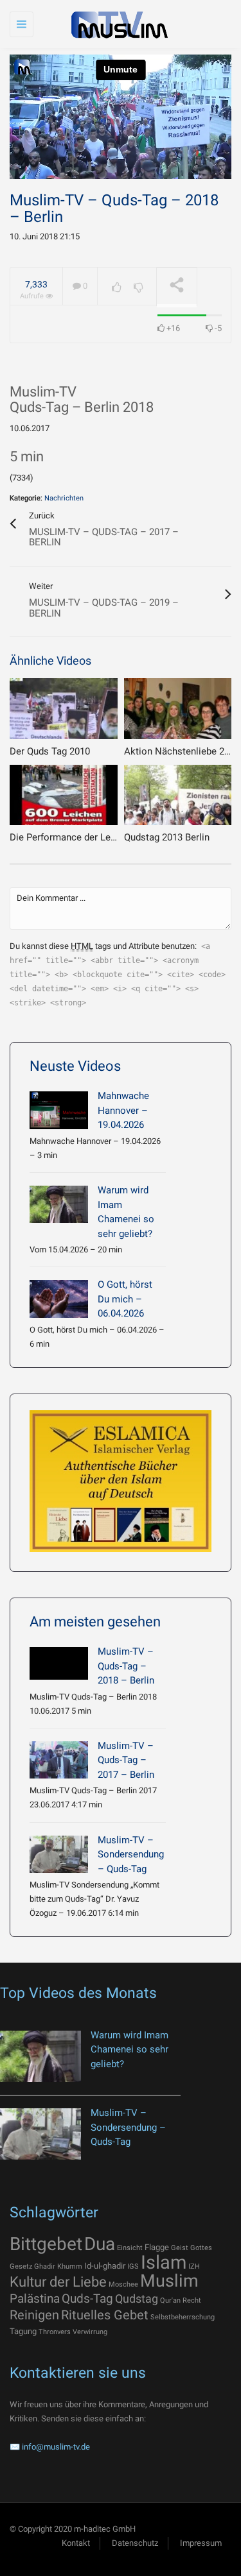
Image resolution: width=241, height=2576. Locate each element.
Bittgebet (46, 2244)
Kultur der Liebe (58, 2282)
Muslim (169, 2281)
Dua (100, 2244)
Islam (164, 2262)
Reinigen (34, 2315)
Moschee (123, 2284)
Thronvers (55, 2332)
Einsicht (130, 2248)
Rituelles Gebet (105, 2315)
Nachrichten (64, 498)
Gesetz (21, 2266)
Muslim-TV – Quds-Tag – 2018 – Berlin (126, 1666)
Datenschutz (135, 2543)
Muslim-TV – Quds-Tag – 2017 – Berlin (126, 1760)
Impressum (201, 2543)
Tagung (23, 2331)
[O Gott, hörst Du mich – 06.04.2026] (59, 1299)
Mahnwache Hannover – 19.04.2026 (123, 1110)
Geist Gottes (192, 2248)
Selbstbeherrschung (183, 2317)
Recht (192, 2300)
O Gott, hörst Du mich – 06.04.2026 (125, 1299)
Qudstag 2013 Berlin (167, 837)
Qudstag (137, 2299)
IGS (133, 2266)
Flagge (157, 2247)
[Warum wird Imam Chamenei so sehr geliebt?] (59, 1204)
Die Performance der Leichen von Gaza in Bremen (115, 837)
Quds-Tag (87, 2299)
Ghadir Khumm (58, 2266)
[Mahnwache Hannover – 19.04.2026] (59, 1110)
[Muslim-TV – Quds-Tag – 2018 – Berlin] (59, 1663)
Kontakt (76, 2543)
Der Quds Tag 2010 (50, 751)
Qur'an (170, 2300)
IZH (194, 2266)
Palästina (35, 2299)
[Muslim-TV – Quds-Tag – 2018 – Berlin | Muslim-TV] (117, 24)
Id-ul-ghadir (105, 2266)
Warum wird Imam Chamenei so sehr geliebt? (129, 2050)
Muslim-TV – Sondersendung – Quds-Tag (131, 1855)
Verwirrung (90, 2332)
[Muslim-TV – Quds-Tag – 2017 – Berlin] (59, 1760)
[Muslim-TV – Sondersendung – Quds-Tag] (59, 1854)
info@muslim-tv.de (56, 2447)
